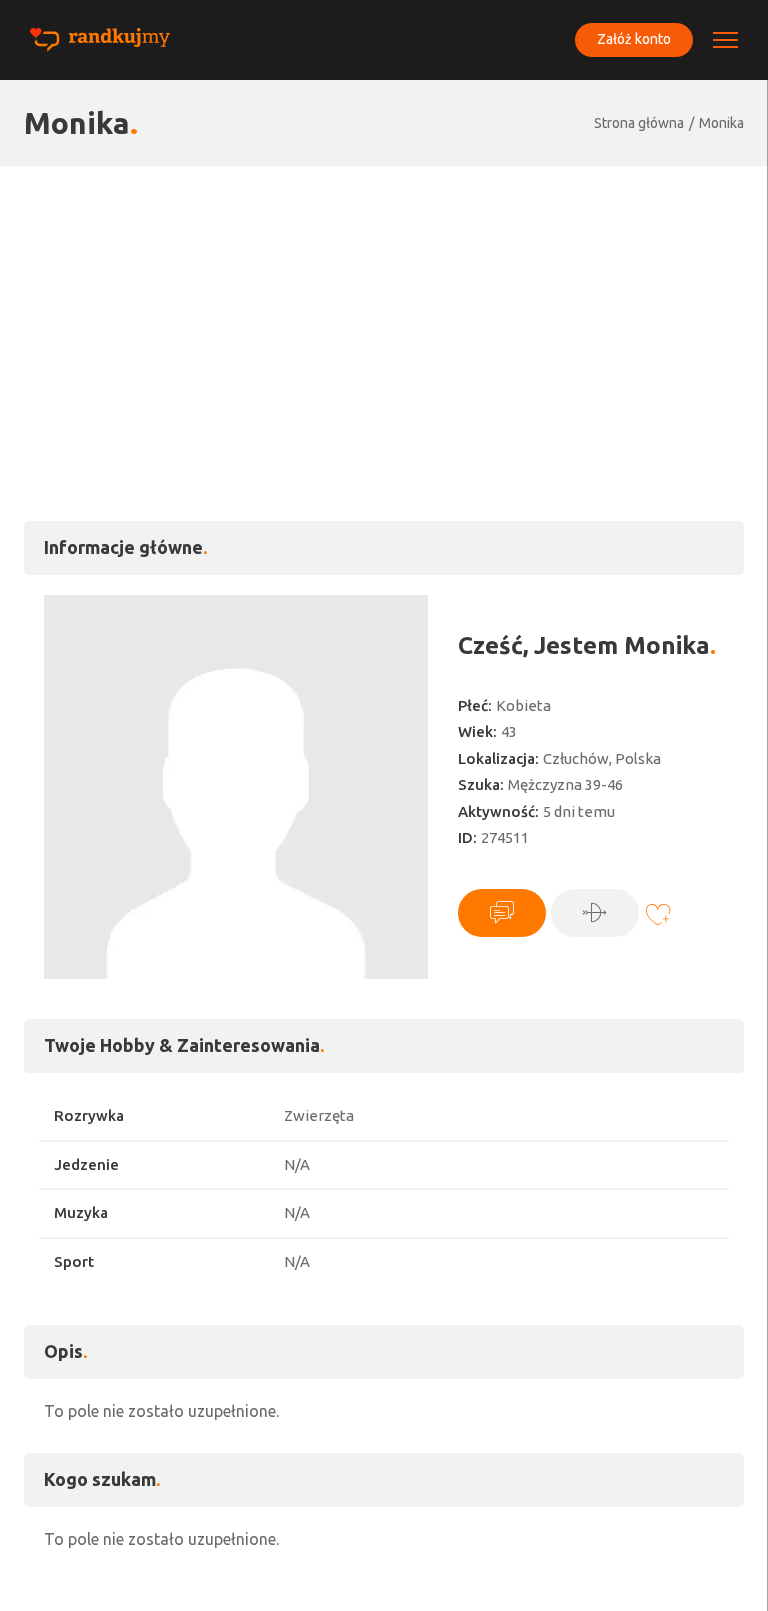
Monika (721, 123)
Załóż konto (634, 39)
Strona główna (639, 123)
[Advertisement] (384, 316)
